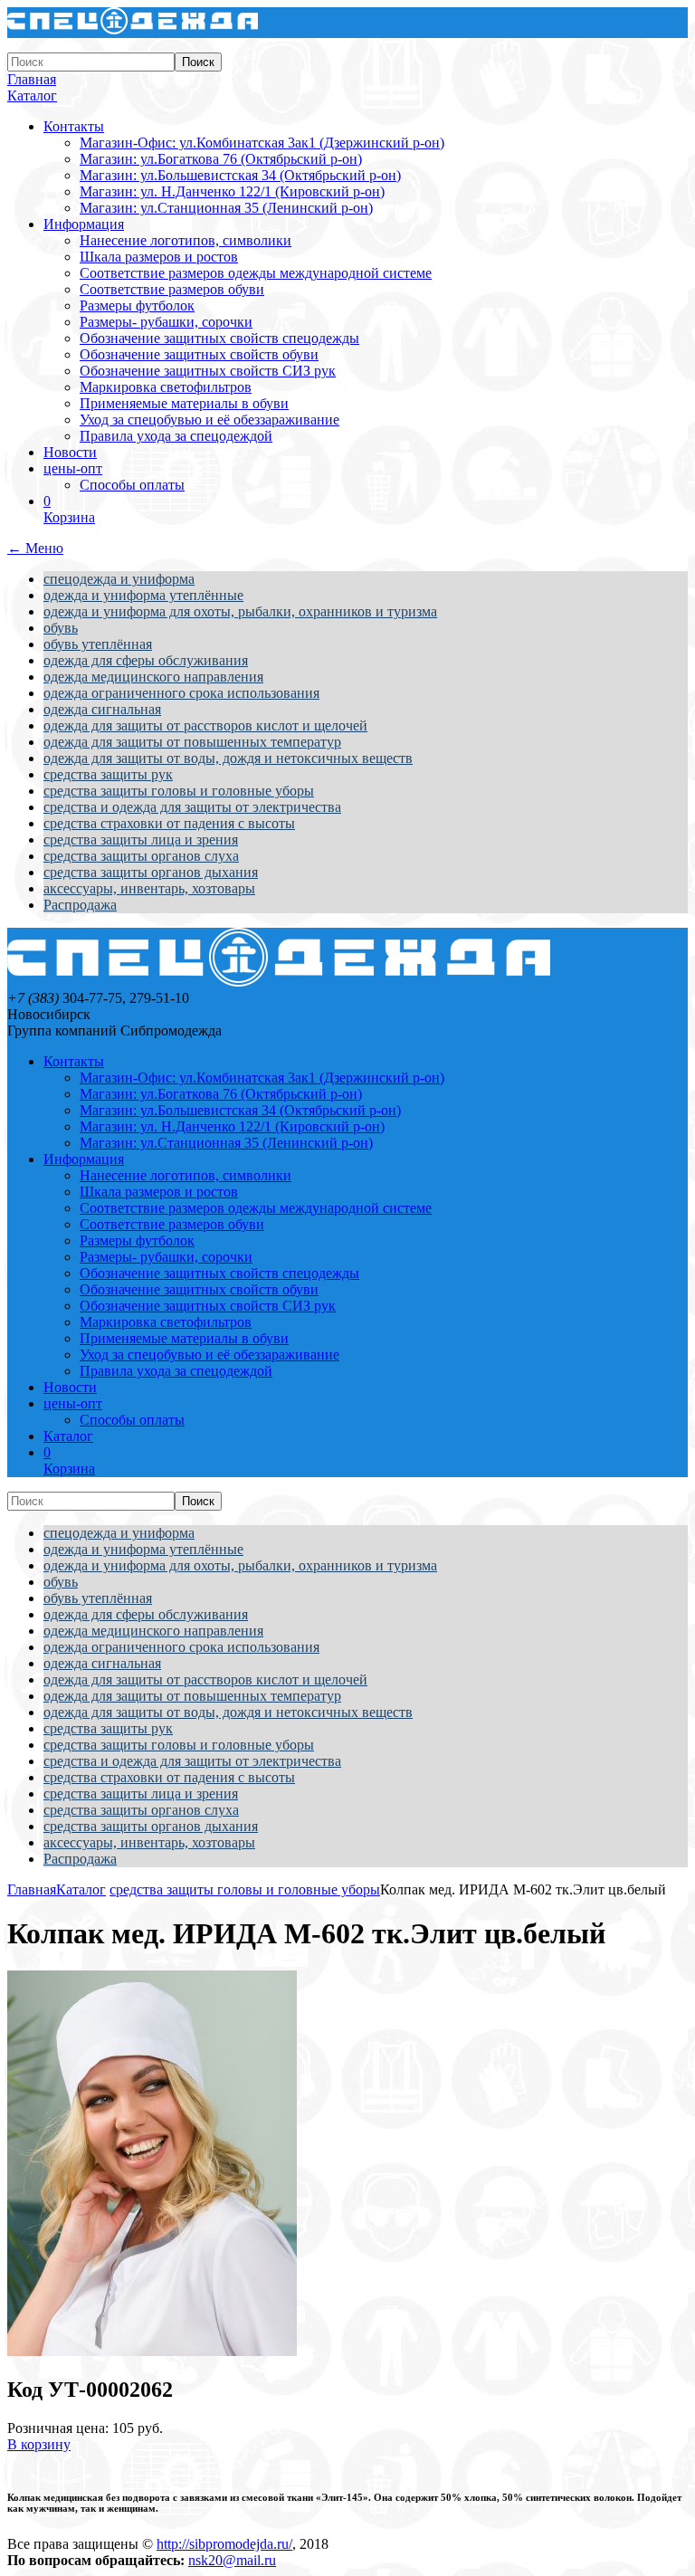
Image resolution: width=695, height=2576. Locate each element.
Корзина (69, 509)
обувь (61, 628)
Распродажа (80, 905)
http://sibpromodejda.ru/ (224, 2544)
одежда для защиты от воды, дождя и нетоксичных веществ (228, 758)
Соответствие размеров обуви (172, 289)
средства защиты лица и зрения (141, 840)
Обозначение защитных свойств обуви (199, 354)
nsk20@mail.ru (232, 2560)
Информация (84, 224)
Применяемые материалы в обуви (184, 403)
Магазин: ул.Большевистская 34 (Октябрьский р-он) (240, 175)
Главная (32, 79)
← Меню (35, 548)
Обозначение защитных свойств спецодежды (219, 338)
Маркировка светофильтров (166, 387)
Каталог (32, 95)
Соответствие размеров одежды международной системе (256, 273)
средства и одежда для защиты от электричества (192, 807)
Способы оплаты (132, 485)
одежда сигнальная (102, 709)
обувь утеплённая (98, 644)
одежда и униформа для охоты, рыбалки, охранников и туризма (240, 611)
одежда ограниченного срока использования (181, 693)
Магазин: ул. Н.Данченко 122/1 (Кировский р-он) (232, 191)
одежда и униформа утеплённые (143, 595)
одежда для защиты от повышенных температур (192, 742)
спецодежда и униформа (119, 579)
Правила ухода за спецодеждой (176, 436)
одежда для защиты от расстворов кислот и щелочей (205, 725)
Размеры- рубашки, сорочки (166, 322)
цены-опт (73, 468)
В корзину (39, 2444)
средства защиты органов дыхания (151, 872)
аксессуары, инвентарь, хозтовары (149, 888)
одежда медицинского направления (153, 677)
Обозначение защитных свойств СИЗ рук (208, 371)
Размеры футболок (137, 305)
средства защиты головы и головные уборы (179, 791)
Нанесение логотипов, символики (186, 240)
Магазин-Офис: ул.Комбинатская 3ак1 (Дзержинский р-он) (262, 143)
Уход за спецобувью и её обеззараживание (209, 420)
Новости (70, 452)
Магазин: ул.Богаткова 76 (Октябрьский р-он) (221, 159)
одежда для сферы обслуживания (146, 660)
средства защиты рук (108, 774)
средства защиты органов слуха (141, 856)
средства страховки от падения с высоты (169, 823)
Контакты (74, 126)
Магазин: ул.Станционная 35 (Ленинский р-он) (226, 208)
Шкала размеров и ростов (159, 257)
